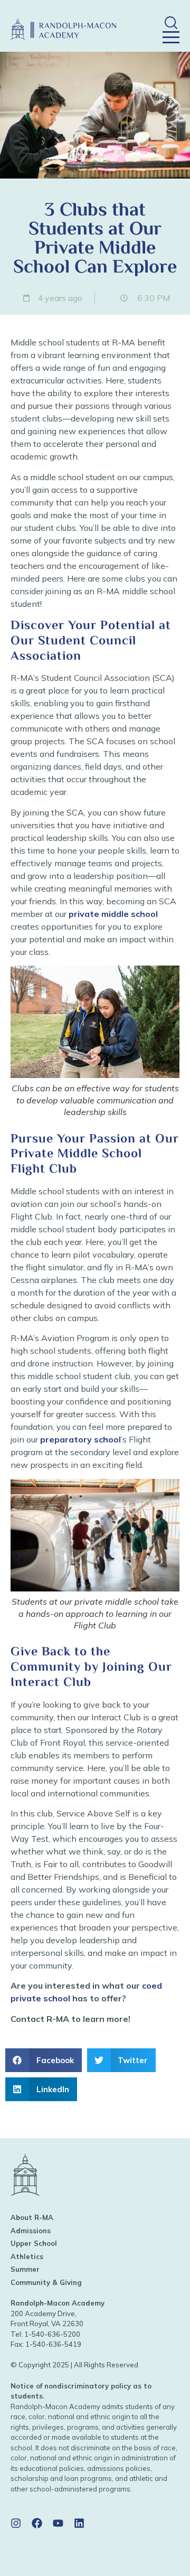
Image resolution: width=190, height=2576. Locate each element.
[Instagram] (16, 2523)
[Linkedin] (79, 2523)
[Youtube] (58, 2523)
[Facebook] (37, 2523)
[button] (171, 22)
